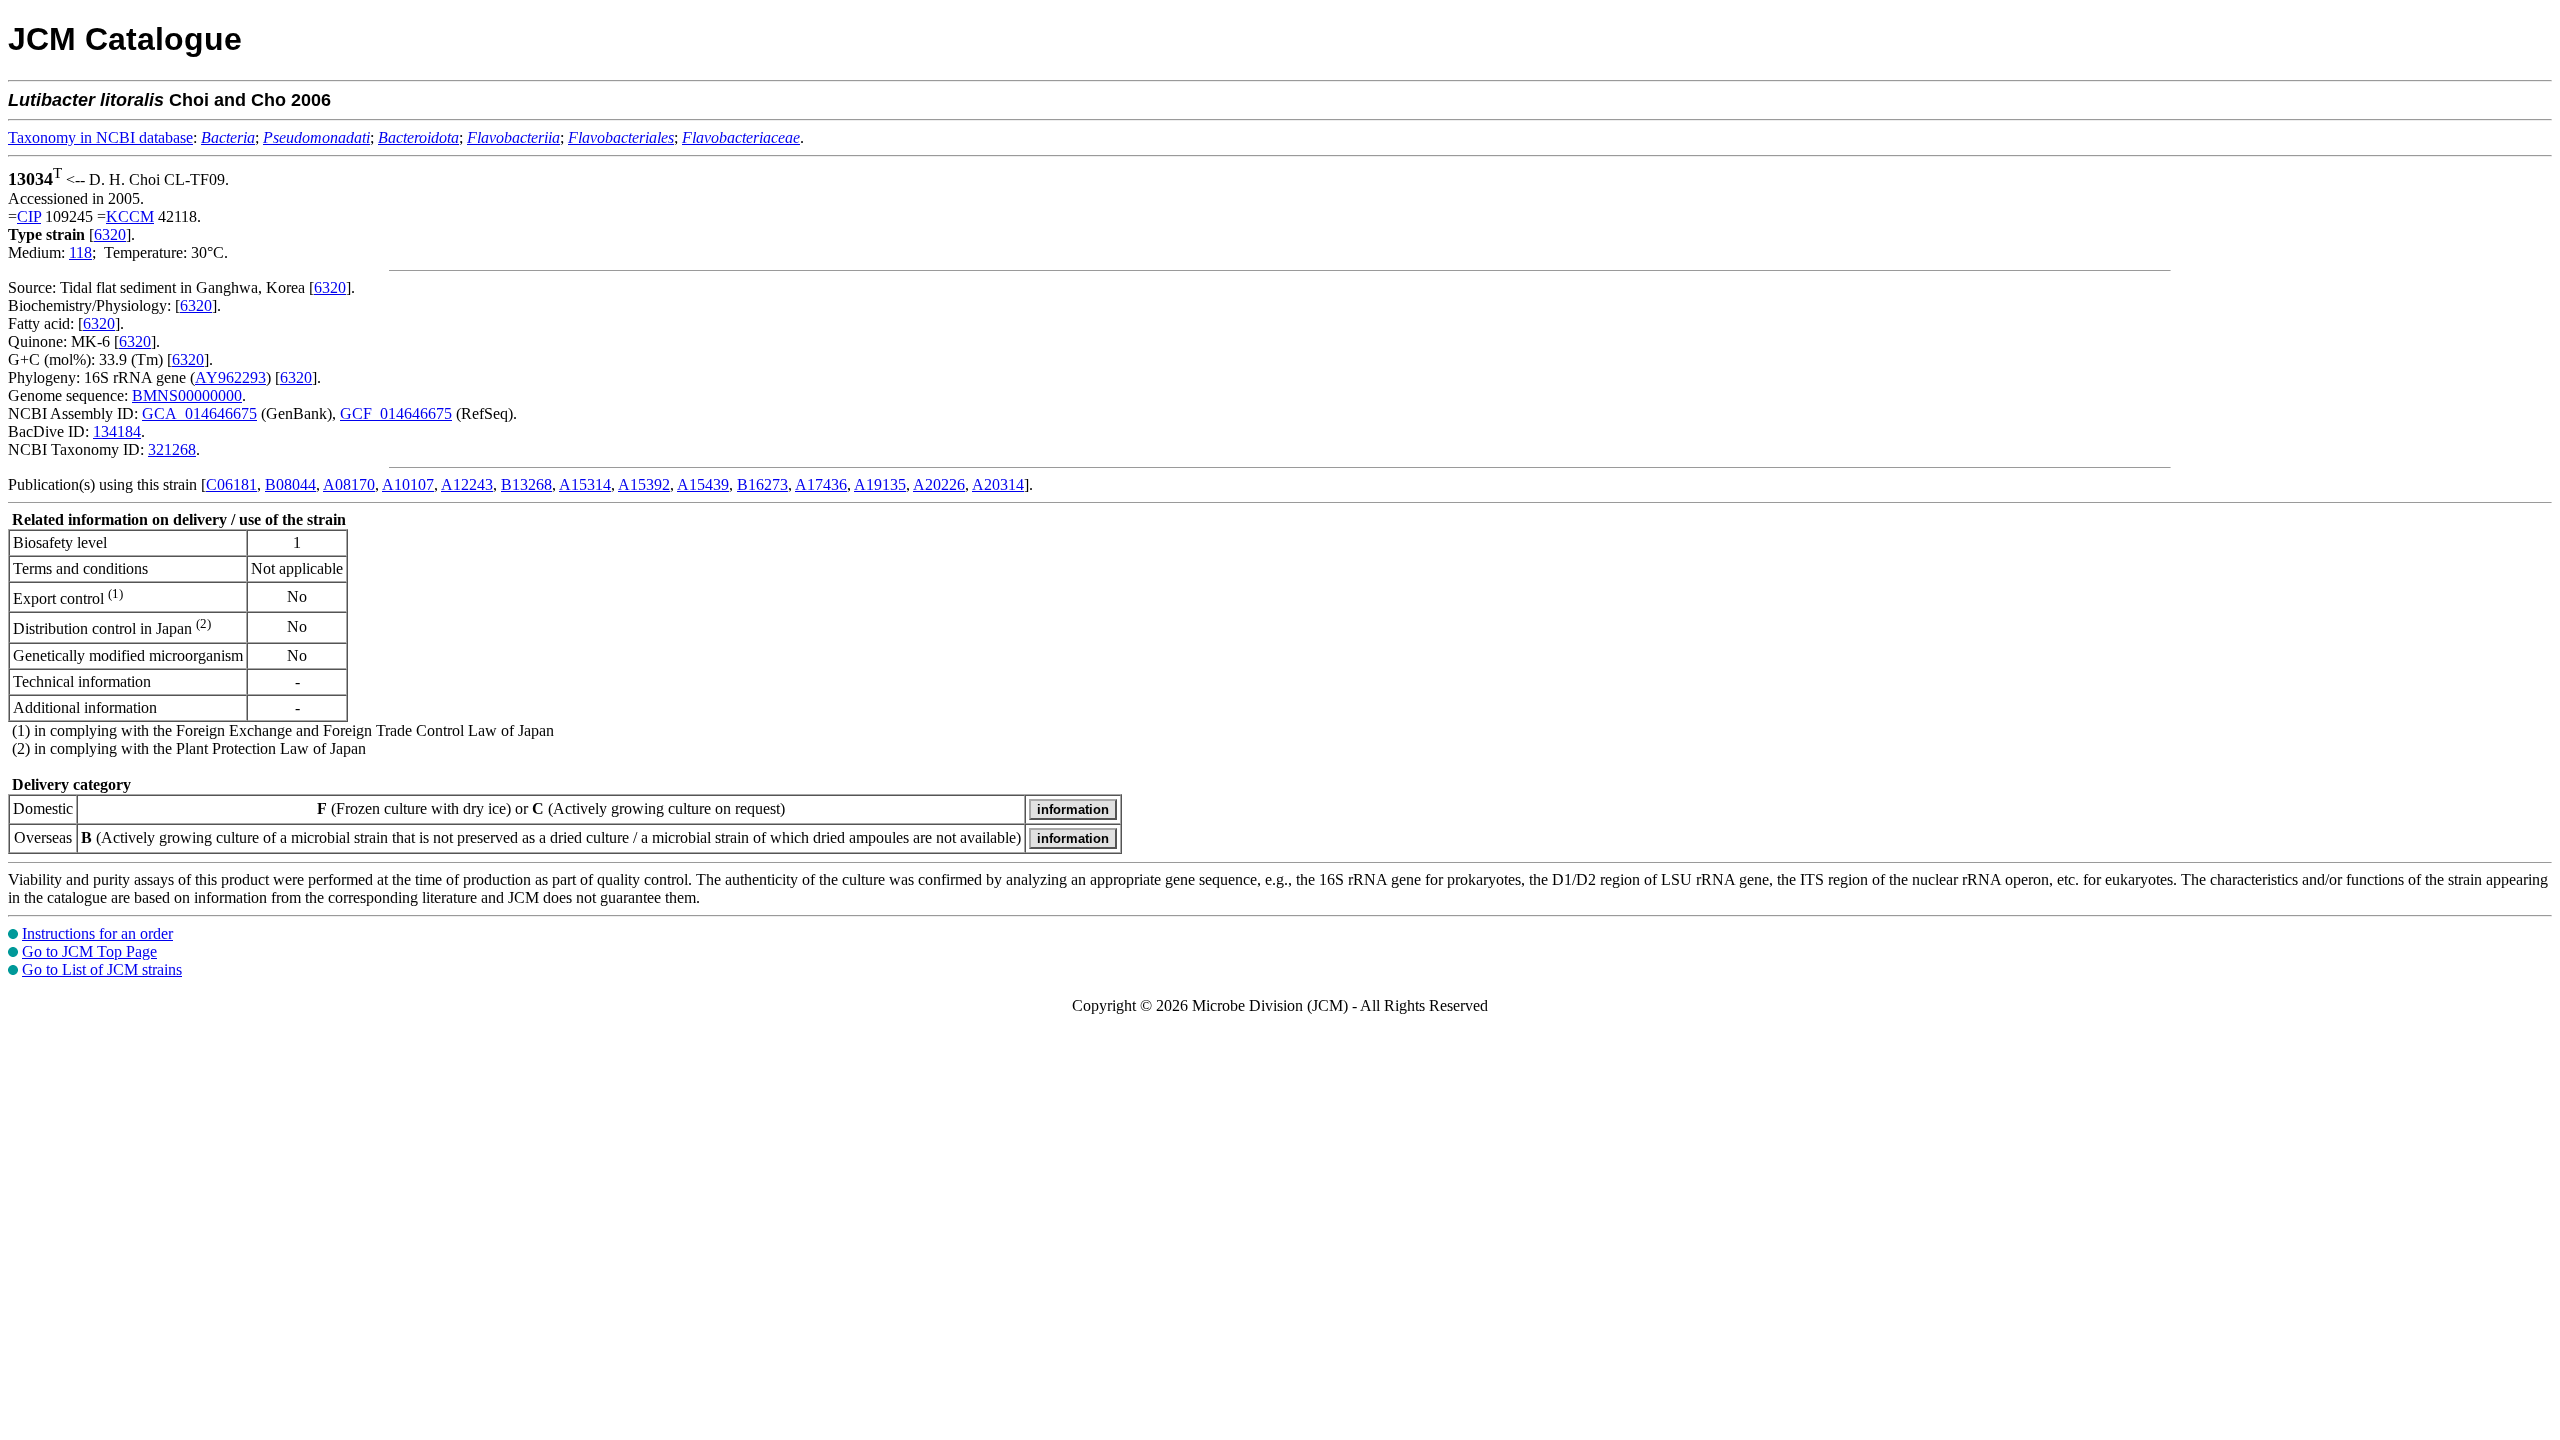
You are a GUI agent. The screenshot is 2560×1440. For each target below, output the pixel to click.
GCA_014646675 (199, 413)
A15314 (585, 484)
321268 (172, 449)
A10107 (408, 484)
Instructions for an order (97, 933)
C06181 (231, 484)
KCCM (130, 216)
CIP (29, 216)
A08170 (349, 484)
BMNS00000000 (187, 395)
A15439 (703, 484)
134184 (117, 431)
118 (80, 252)
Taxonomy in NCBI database (100, 137)
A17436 (821, 484)
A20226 (939, 484)
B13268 (526, 484)
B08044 (290, 484)
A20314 (998, 484)
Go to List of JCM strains (102, 969)
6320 (110, 234)
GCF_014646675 (396, 413)
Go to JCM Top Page (89, 951)
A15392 (644, 484)
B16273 (762, 484)
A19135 (880, 484)
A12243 (467, 484)
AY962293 (230, 377)
